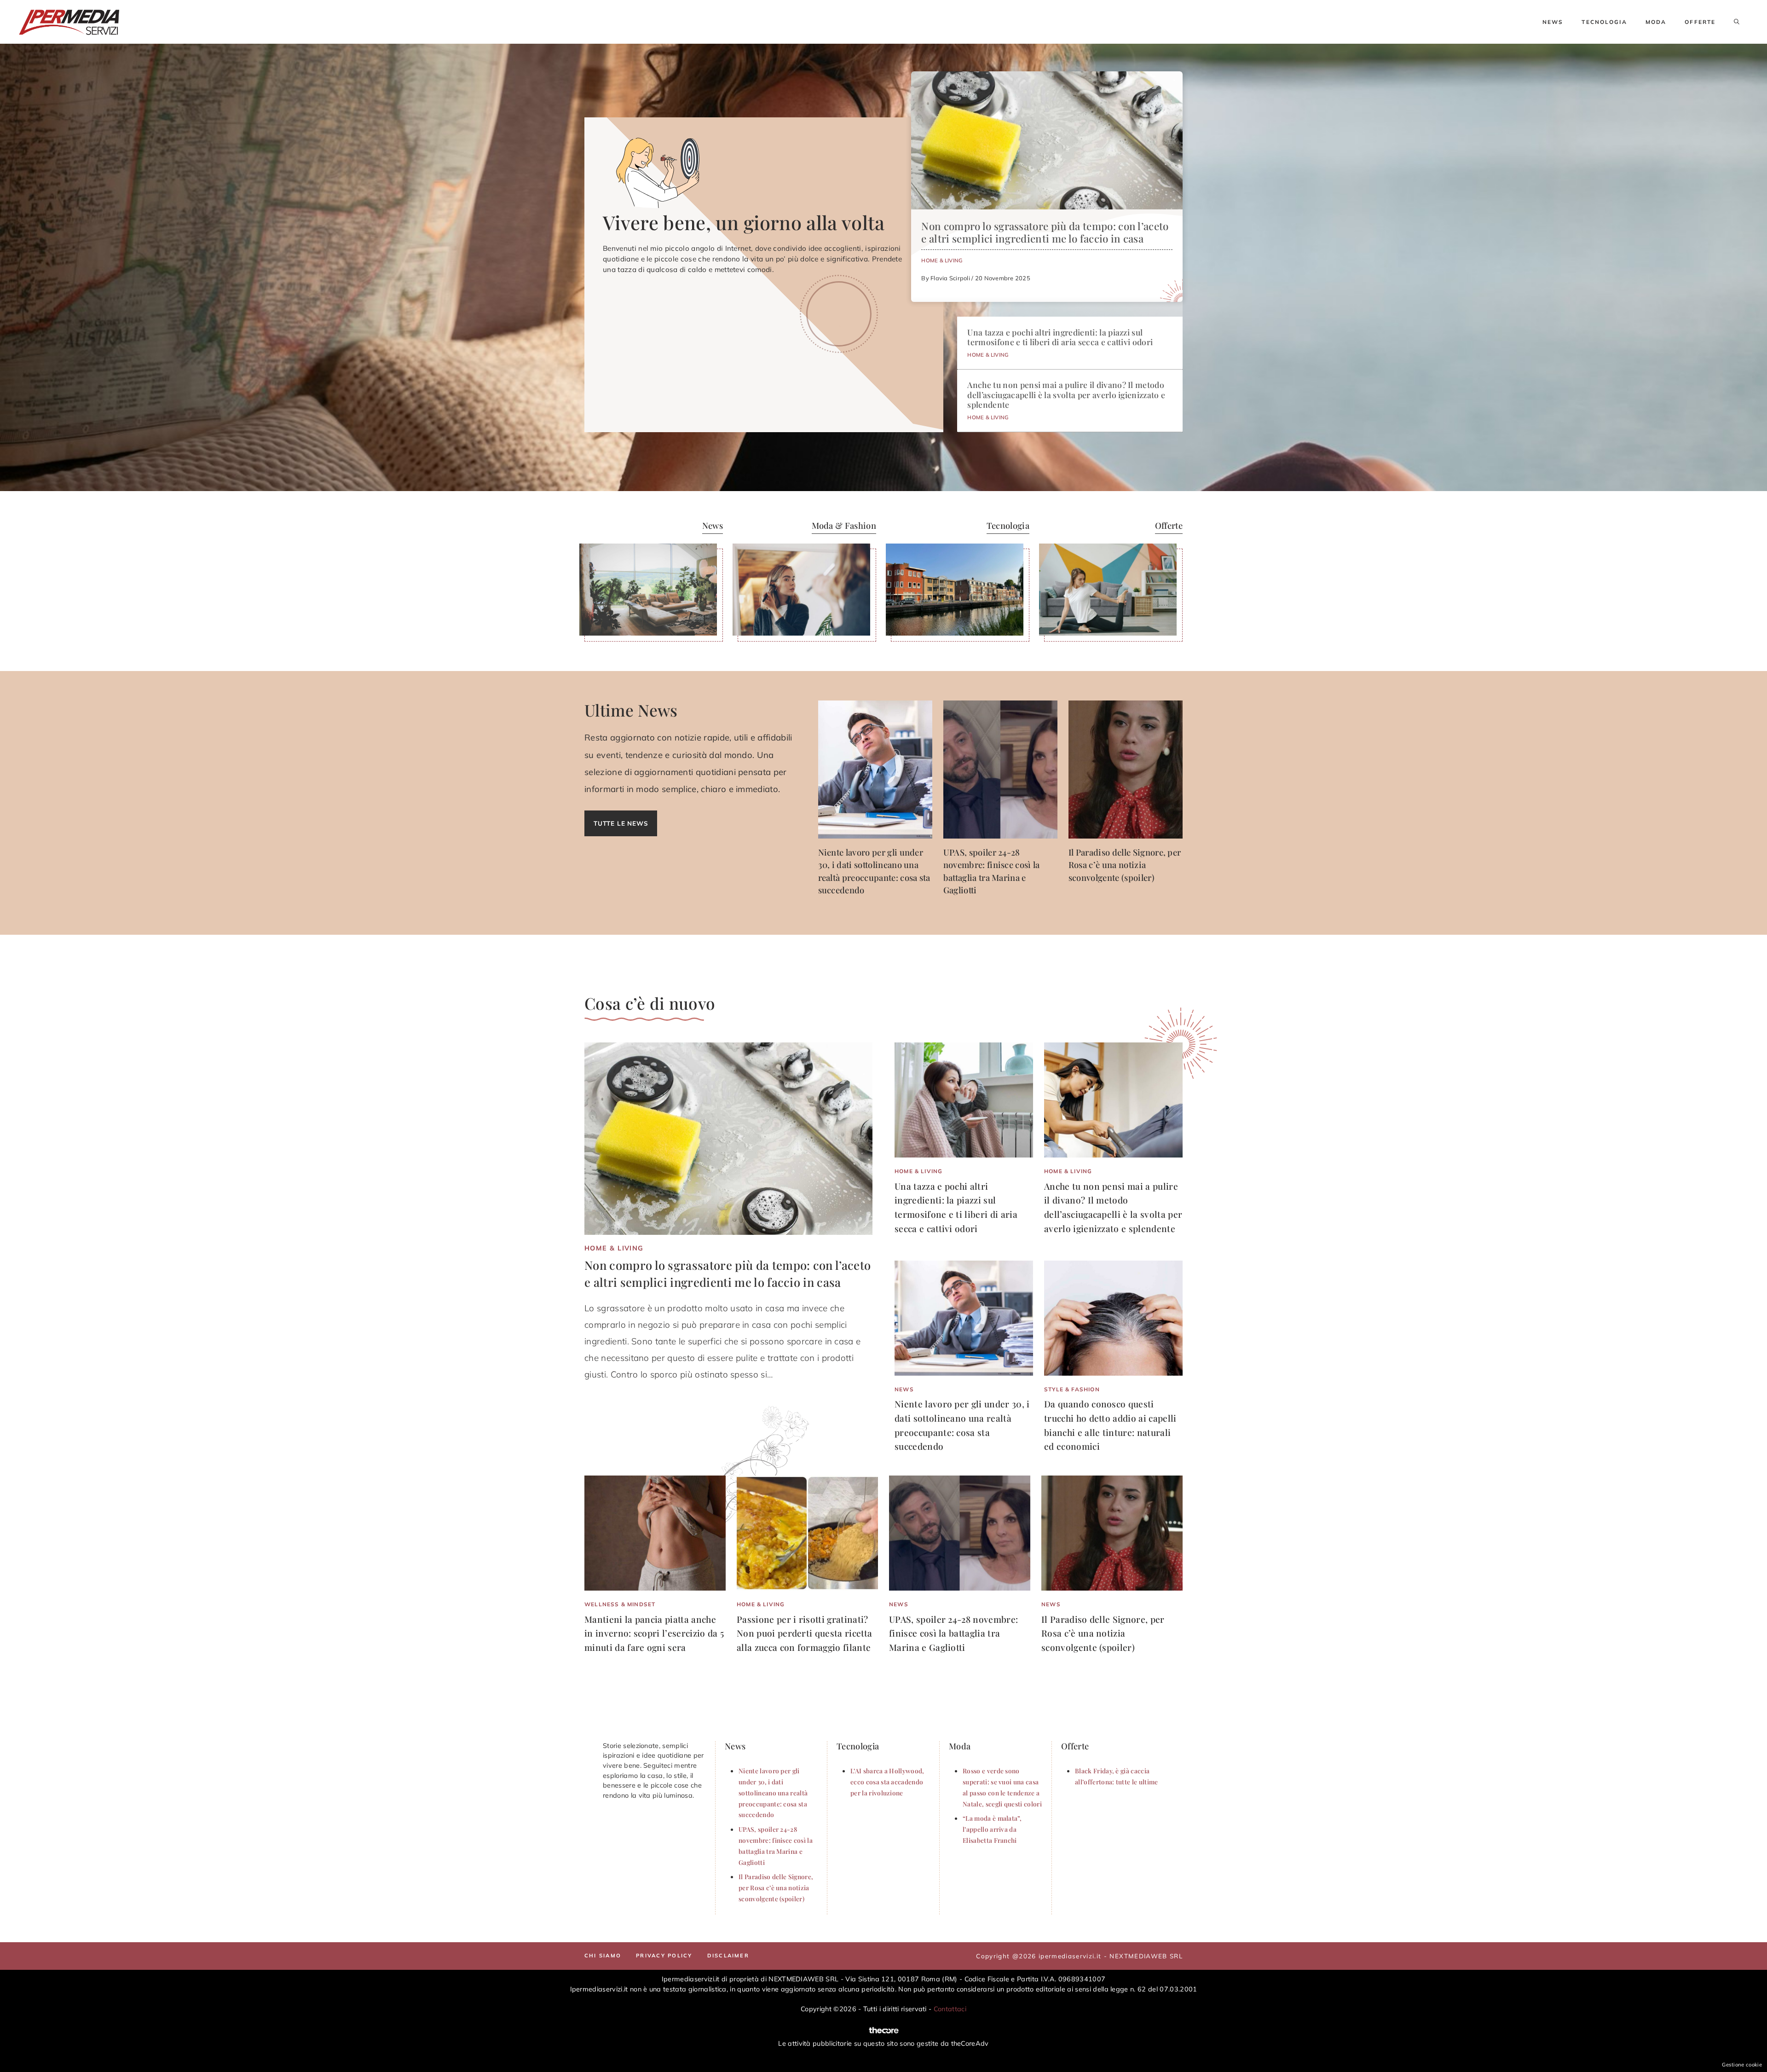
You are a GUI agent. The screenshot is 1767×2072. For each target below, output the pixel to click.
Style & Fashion (1072, 1389)
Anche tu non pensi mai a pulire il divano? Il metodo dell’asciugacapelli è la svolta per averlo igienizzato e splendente (1066, 394)
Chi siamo (603, 1956)
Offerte (1700, 22)
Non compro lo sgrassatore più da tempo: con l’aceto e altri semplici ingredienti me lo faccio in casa (1045, 232)
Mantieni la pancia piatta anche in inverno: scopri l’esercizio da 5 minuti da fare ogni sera (654, 1633)
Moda (1656, 22)
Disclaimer (728, 1956)
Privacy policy (664, 1956)
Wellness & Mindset (620, 1604)
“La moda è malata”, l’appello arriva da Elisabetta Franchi (992, 1829)
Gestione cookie (1742, 2065)
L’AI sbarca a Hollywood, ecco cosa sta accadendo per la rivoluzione (887, 1782)
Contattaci (950, 2009)
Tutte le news (621, 823)
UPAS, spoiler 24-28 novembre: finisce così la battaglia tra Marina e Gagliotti (953, 1633)
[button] (1737, 22)
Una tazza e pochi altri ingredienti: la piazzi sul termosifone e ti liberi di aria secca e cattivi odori (1060, 337)
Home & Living (942, 260)
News (1553, 22)
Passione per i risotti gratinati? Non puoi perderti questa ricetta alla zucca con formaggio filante (804, 1633)
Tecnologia (1604, 22)
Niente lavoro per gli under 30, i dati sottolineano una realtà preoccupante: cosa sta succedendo (773, 1792)
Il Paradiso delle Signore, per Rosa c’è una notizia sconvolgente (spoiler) (1125, 865)
